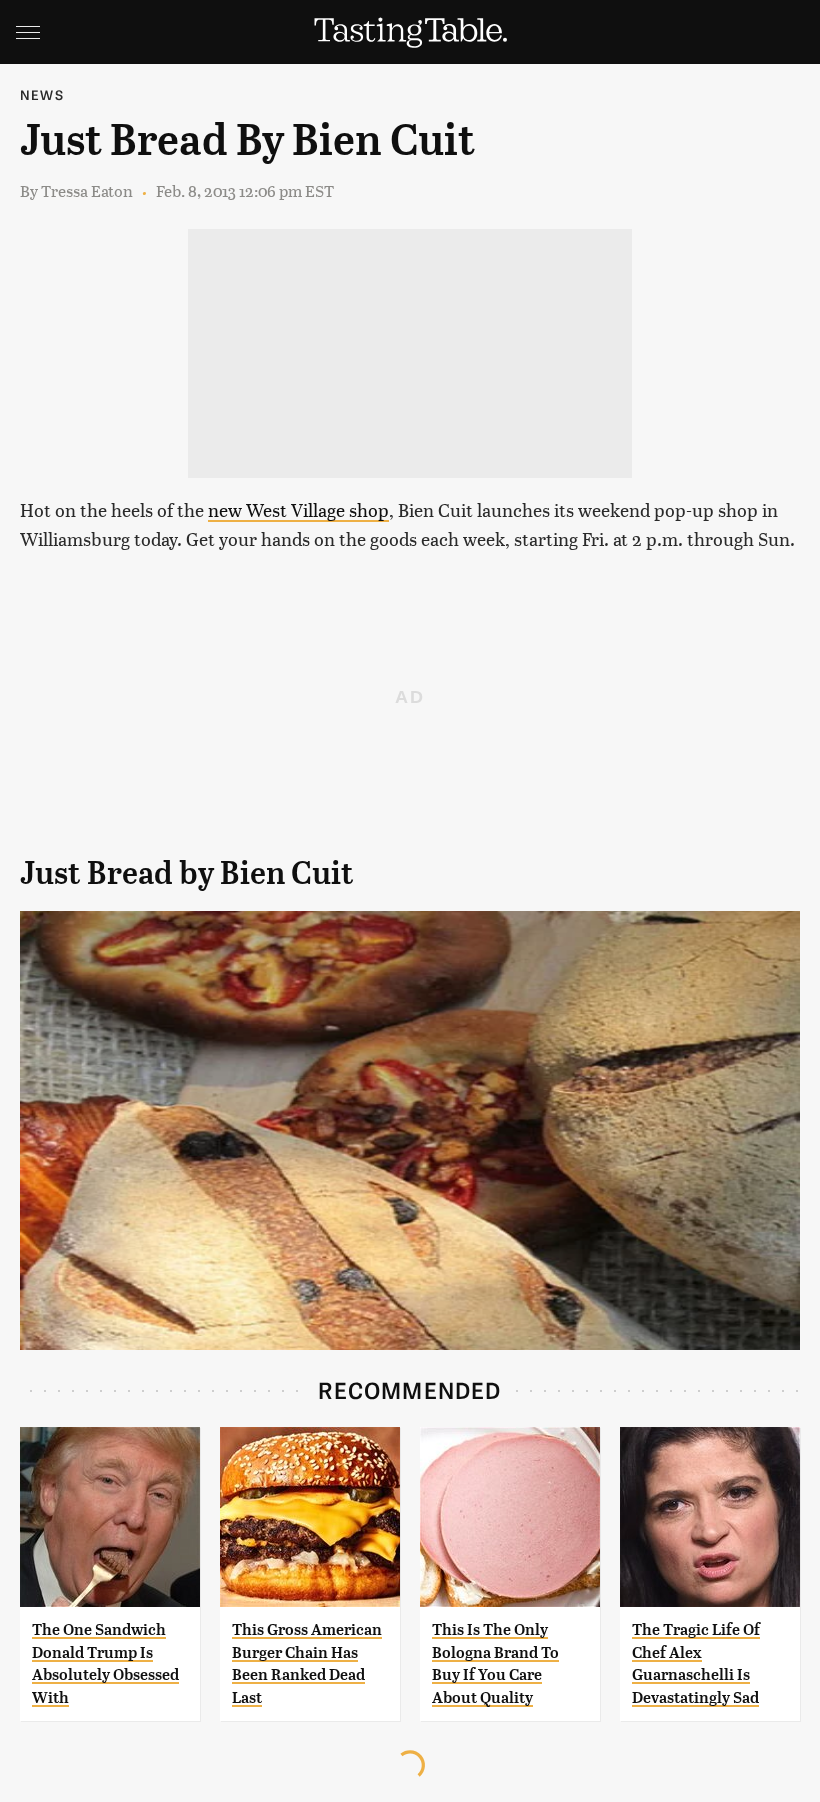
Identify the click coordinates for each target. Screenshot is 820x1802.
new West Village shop (298, 509)
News (42, 94)
